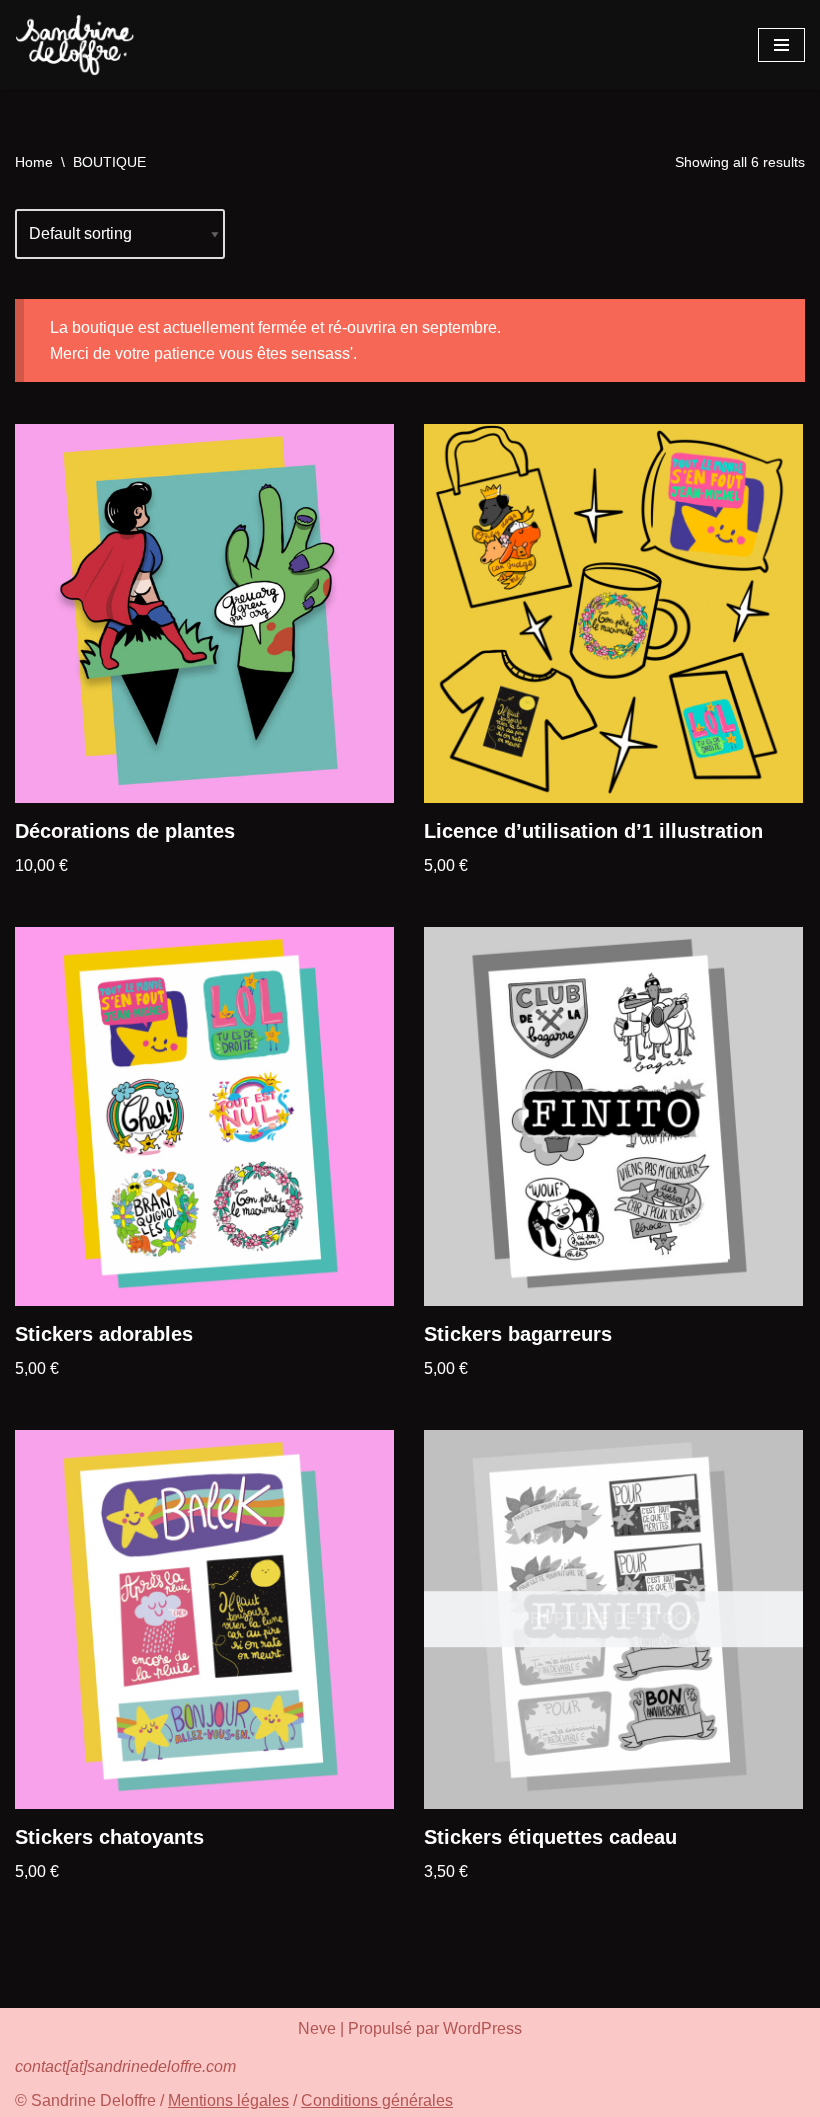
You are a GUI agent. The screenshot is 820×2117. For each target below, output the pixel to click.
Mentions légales (228, 2100)
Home (34, 162)
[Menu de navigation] (781, 45)
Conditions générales (377, 2100)
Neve (317, 2028)
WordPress (482, 2028)
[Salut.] (75, 45)
